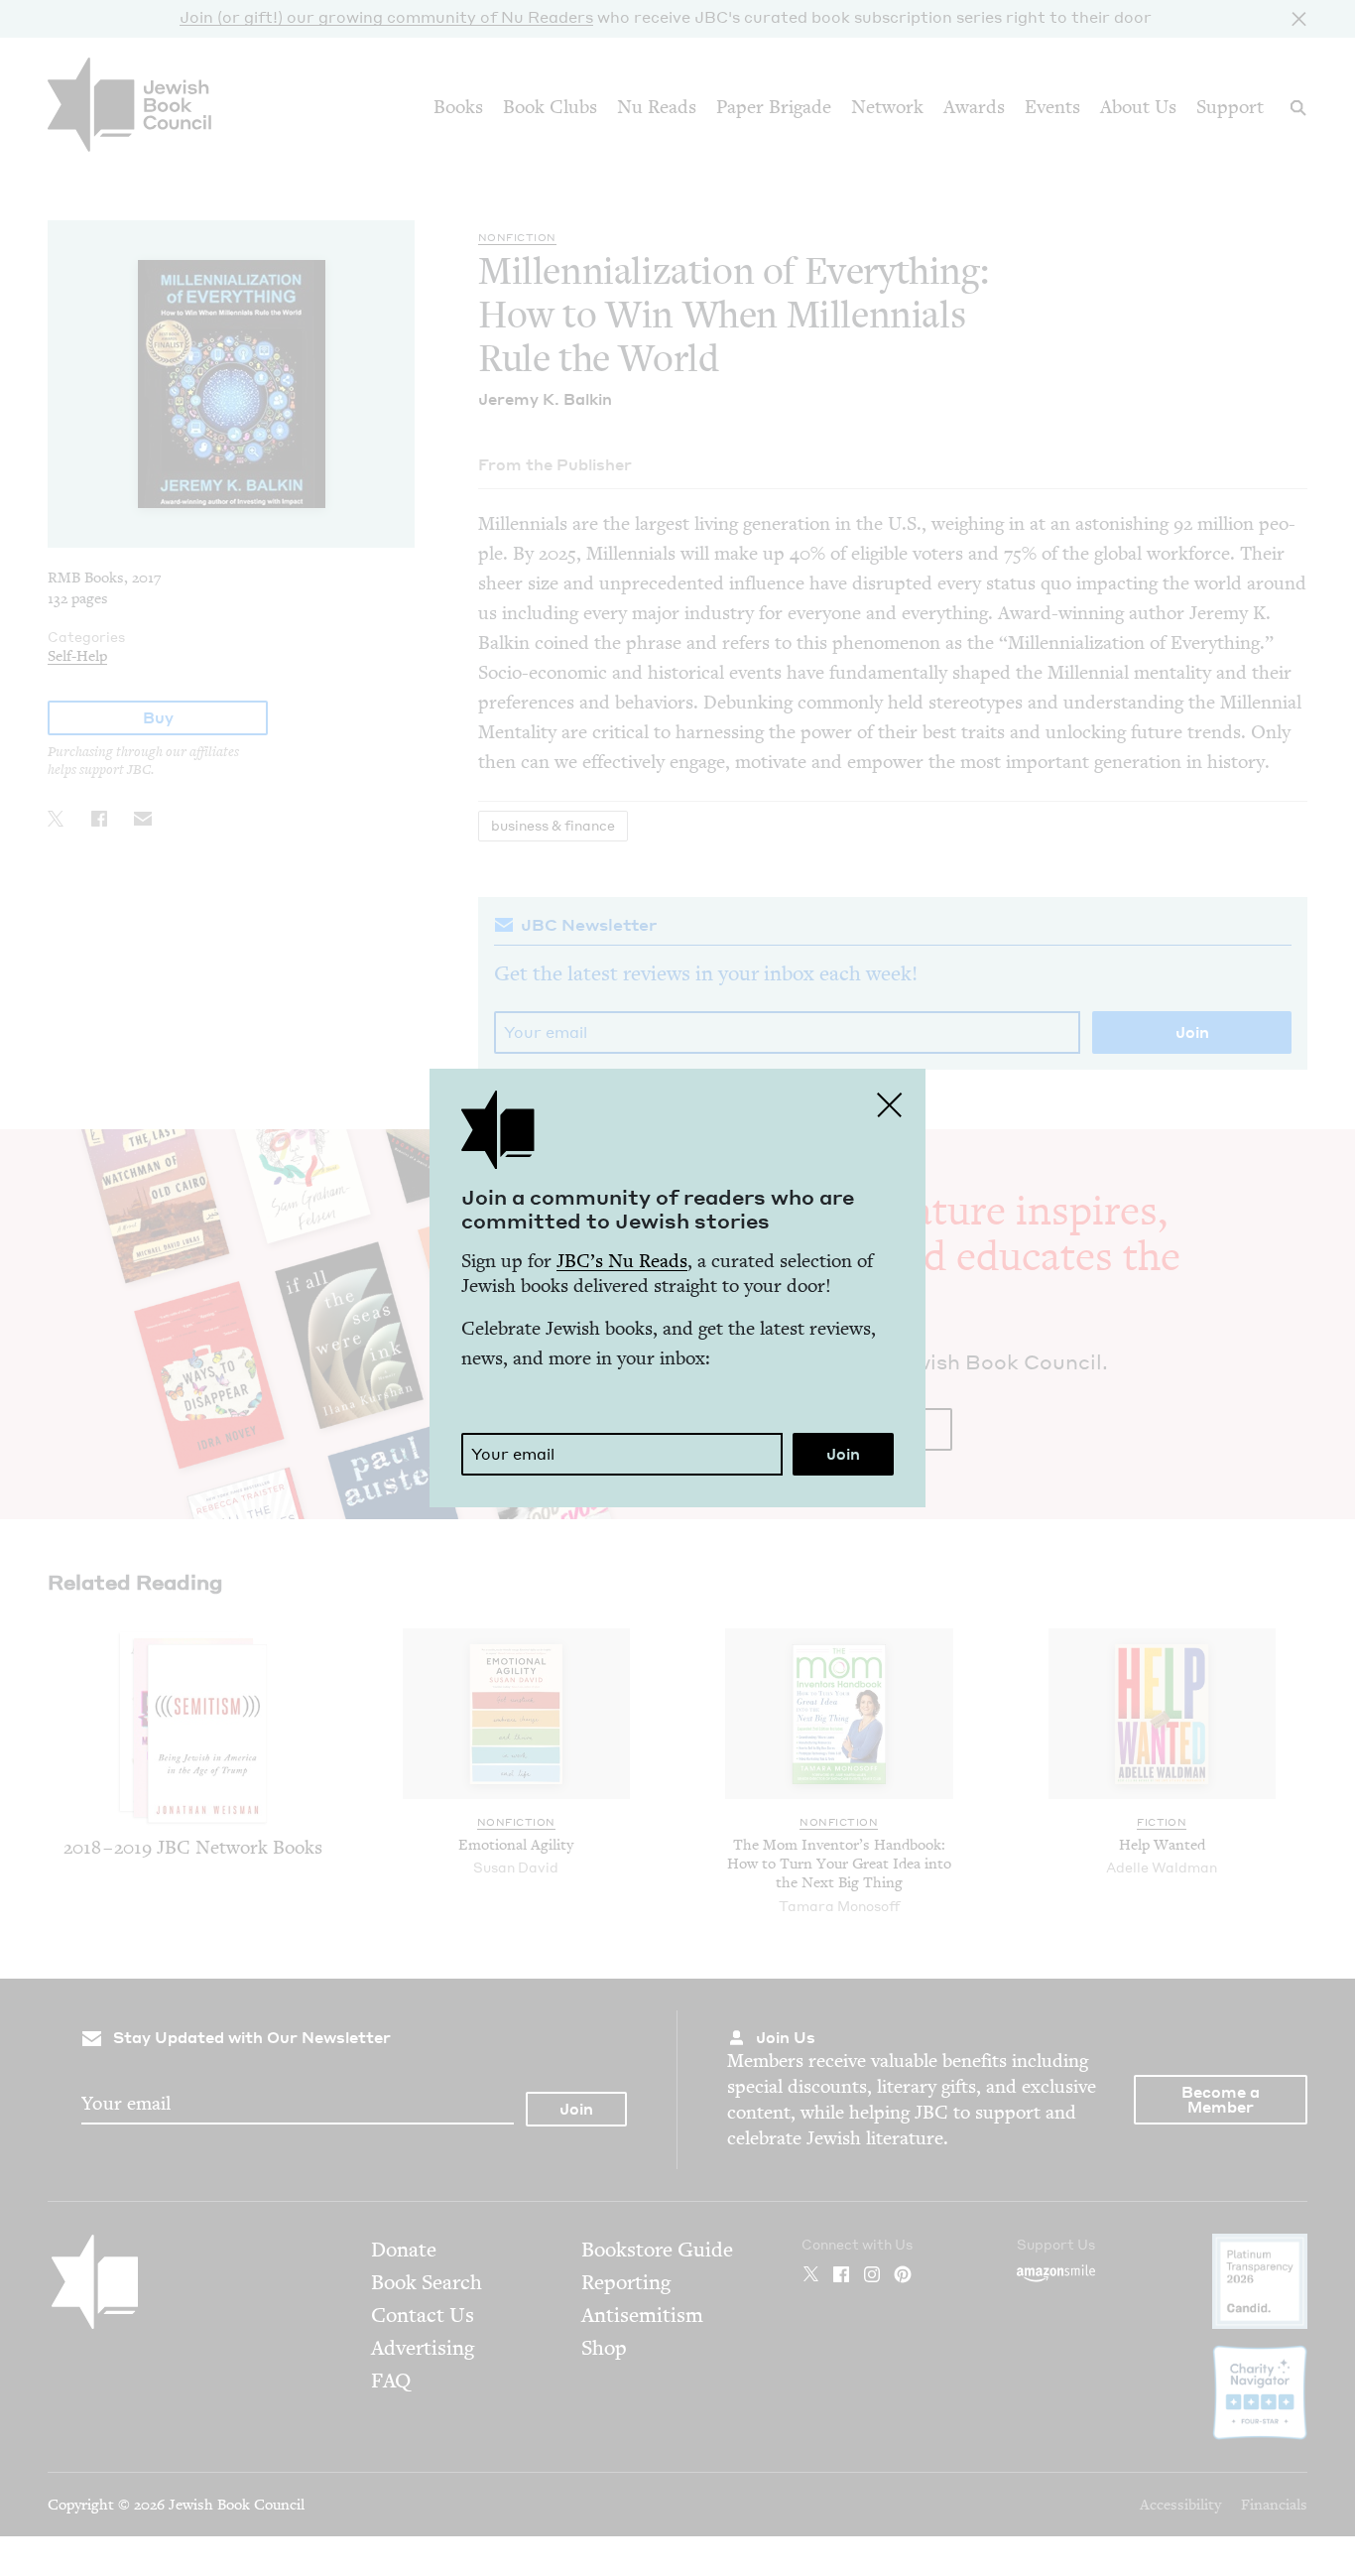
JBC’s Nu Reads (622, 1261)
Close (890, 1104)
